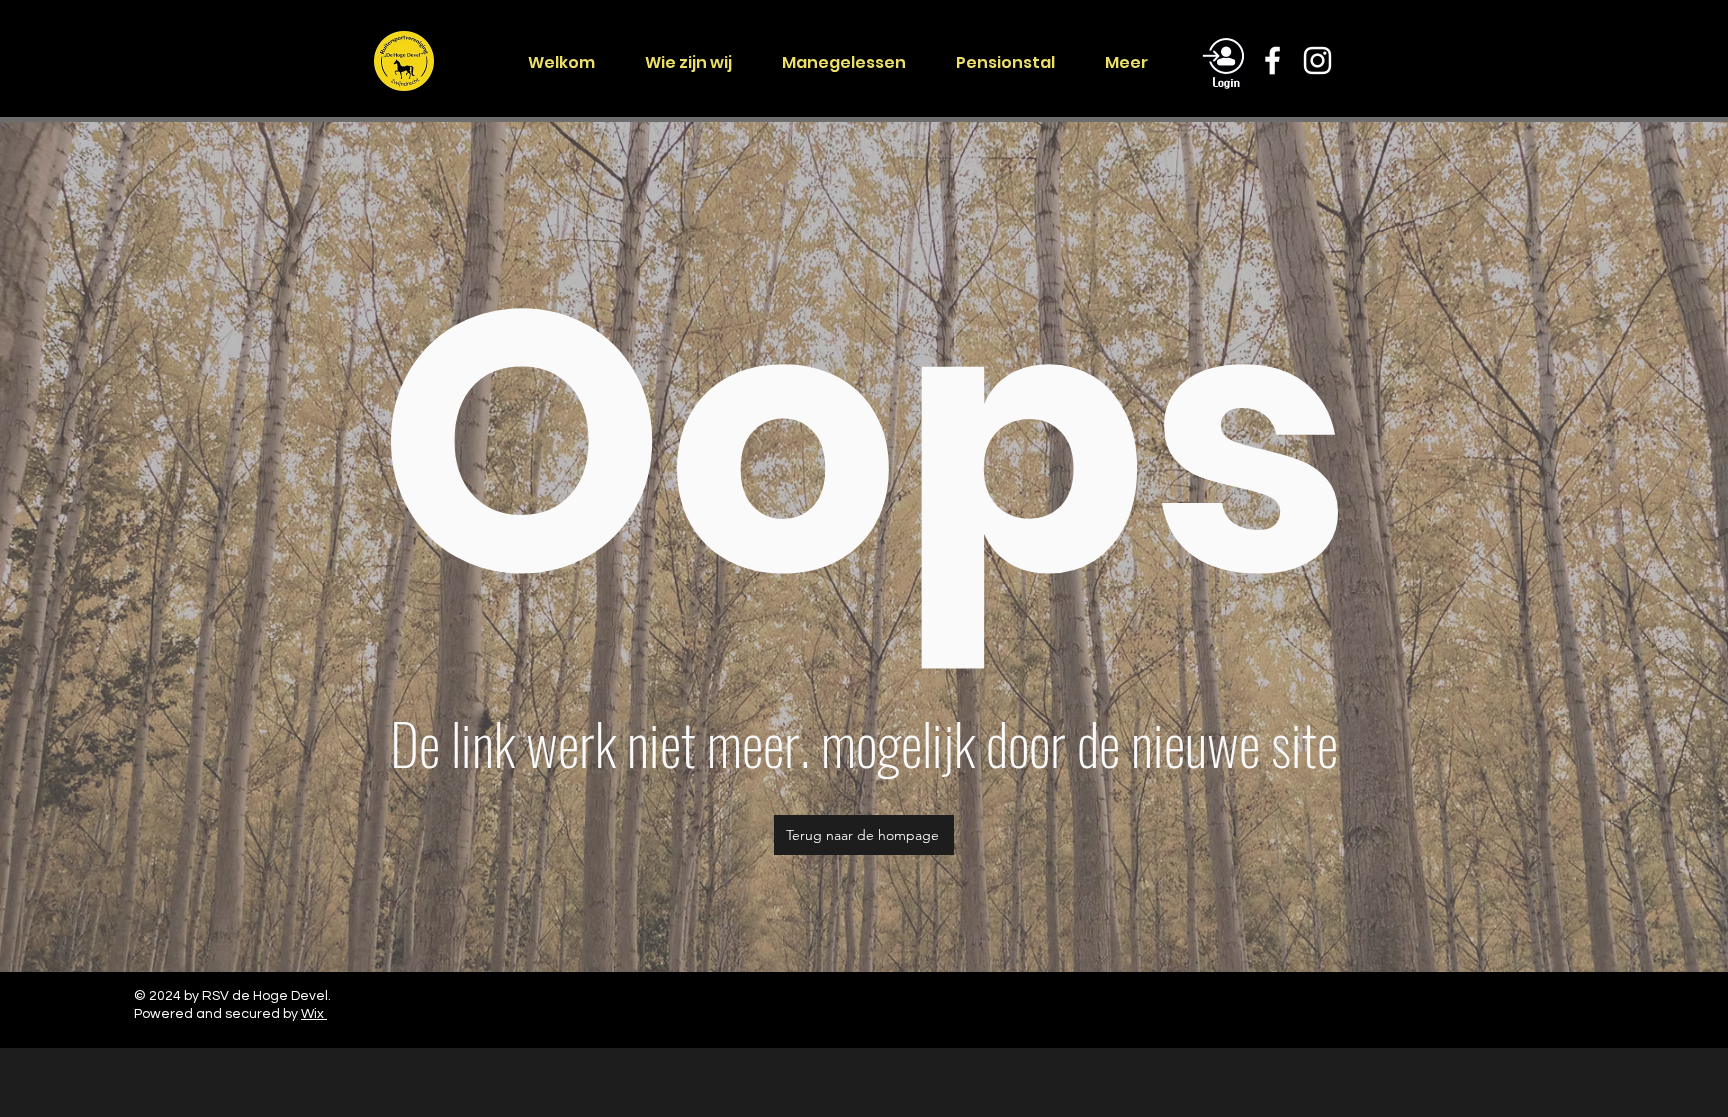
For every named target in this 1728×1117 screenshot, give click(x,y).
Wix (314, 1014)
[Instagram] (1317, 60)
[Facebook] (1272, 60)
